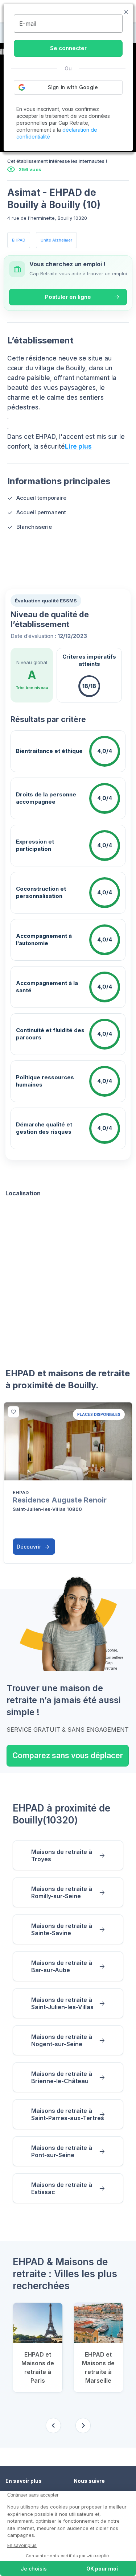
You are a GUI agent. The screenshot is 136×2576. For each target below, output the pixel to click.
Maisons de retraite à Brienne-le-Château (62, 2077)
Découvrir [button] (30, 1547)
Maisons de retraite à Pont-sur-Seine (62, 2151)
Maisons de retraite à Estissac (62, 2188)
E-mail (28, 24)
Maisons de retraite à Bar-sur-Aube (62, 1966)
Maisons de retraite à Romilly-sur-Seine (62, 1892)
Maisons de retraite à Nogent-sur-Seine (62, 2040)
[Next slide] (83, 2425)
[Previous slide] (53, 2425)
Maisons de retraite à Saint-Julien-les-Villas (62, 2003)
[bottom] (13, 1412)
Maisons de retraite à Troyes (62, 1855)
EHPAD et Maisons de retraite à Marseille (98, 2367)
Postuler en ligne (68, 297)
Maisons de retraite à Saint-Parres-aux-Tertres (68, 2114)
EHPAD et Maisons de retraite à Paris (38, 2367)
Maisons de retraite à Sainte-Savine (62, 1929)
